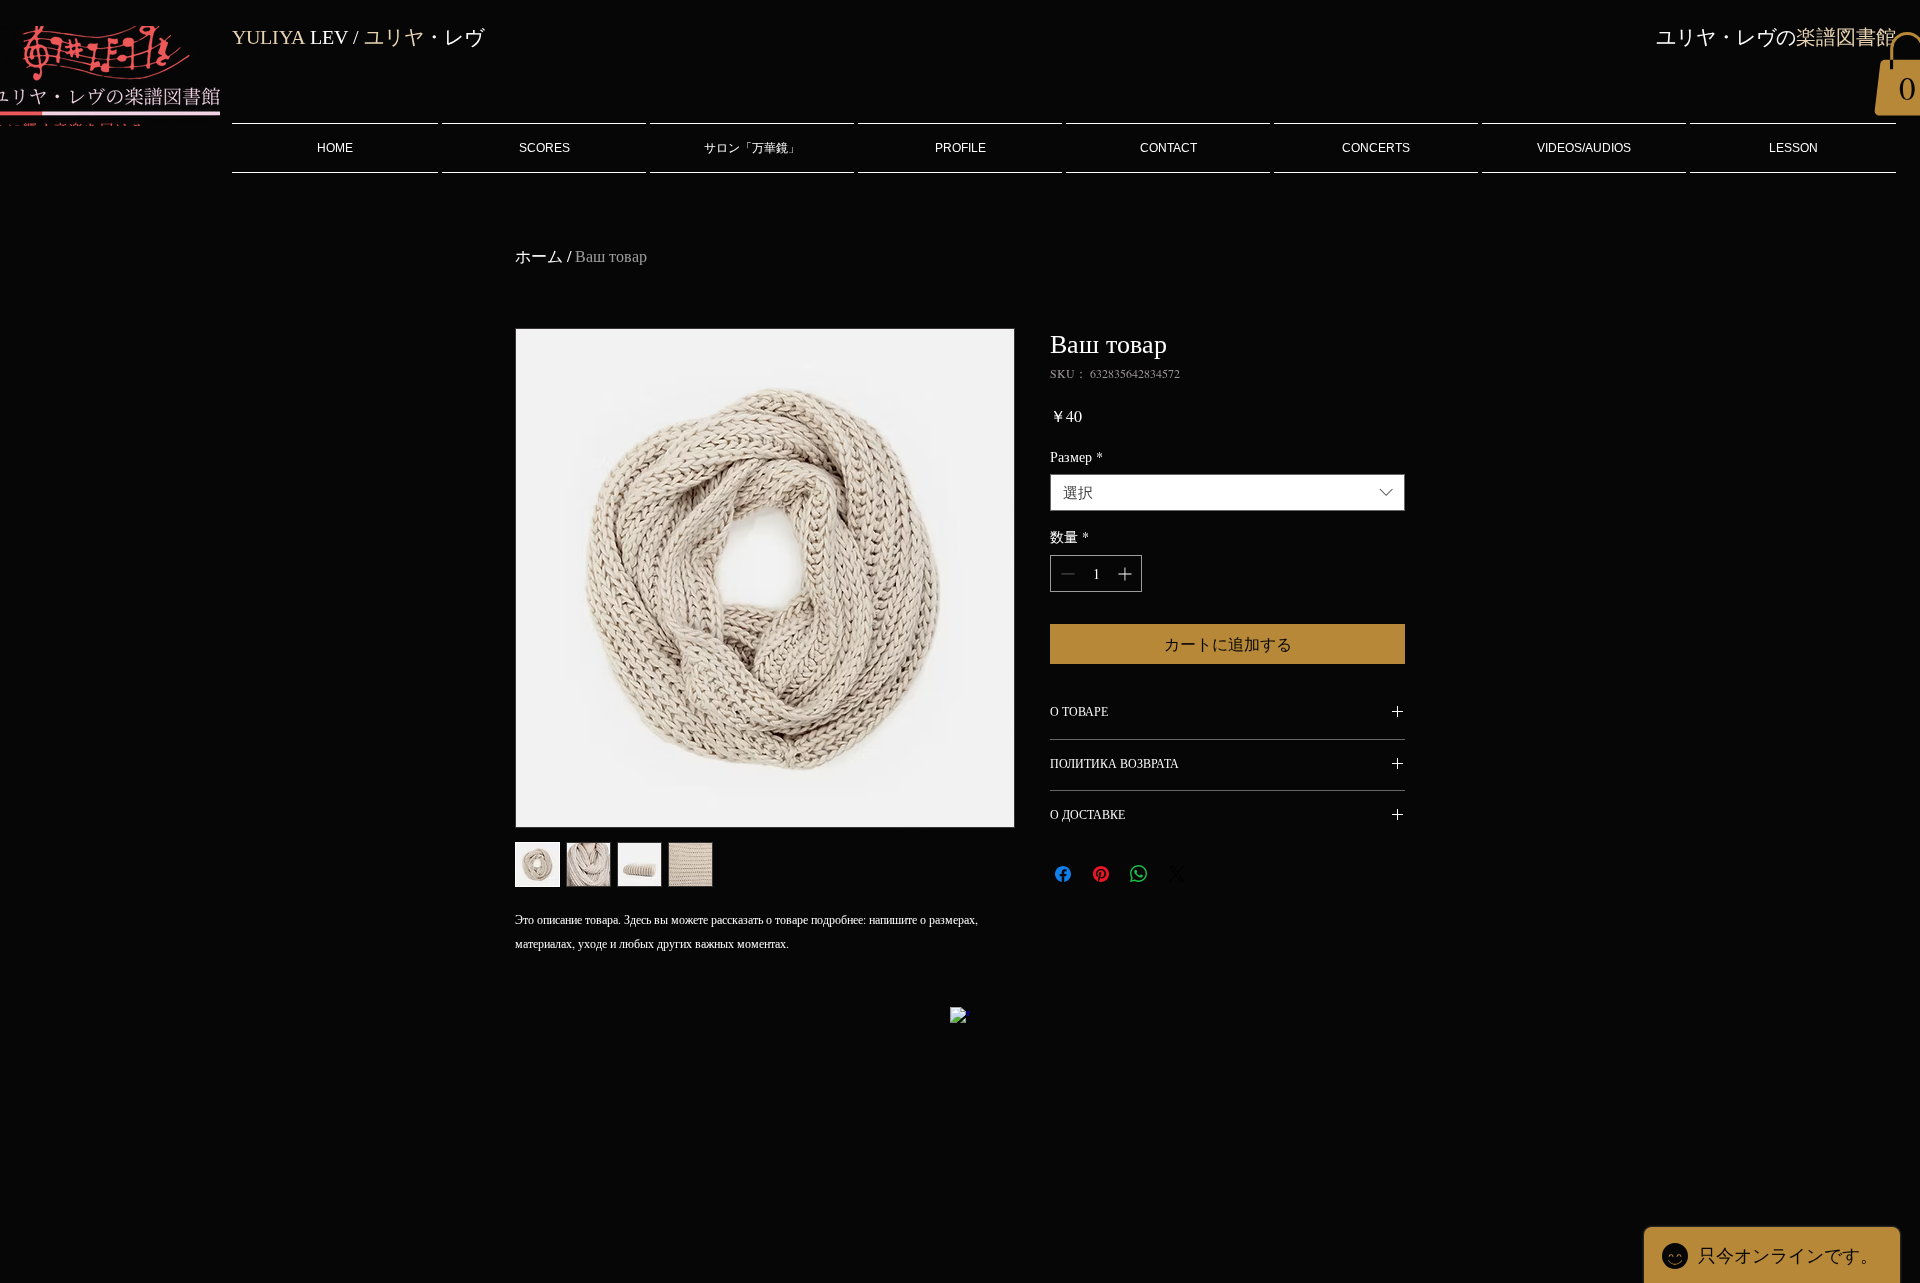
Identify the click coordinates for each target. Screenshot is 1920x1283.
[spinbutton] (1096, 573)
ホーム (539, 255)
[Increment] (1126, 573)
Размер (1076, 457)
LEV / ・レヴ (358, 37)
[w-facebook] (960, 1017)
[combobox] (1227, 493)
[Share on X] (1177, 874)
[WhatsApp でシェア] (1139, 874)
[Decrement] (1065, 573)
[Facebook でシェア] (1063, 874)
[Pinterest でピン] (1101, 874)
